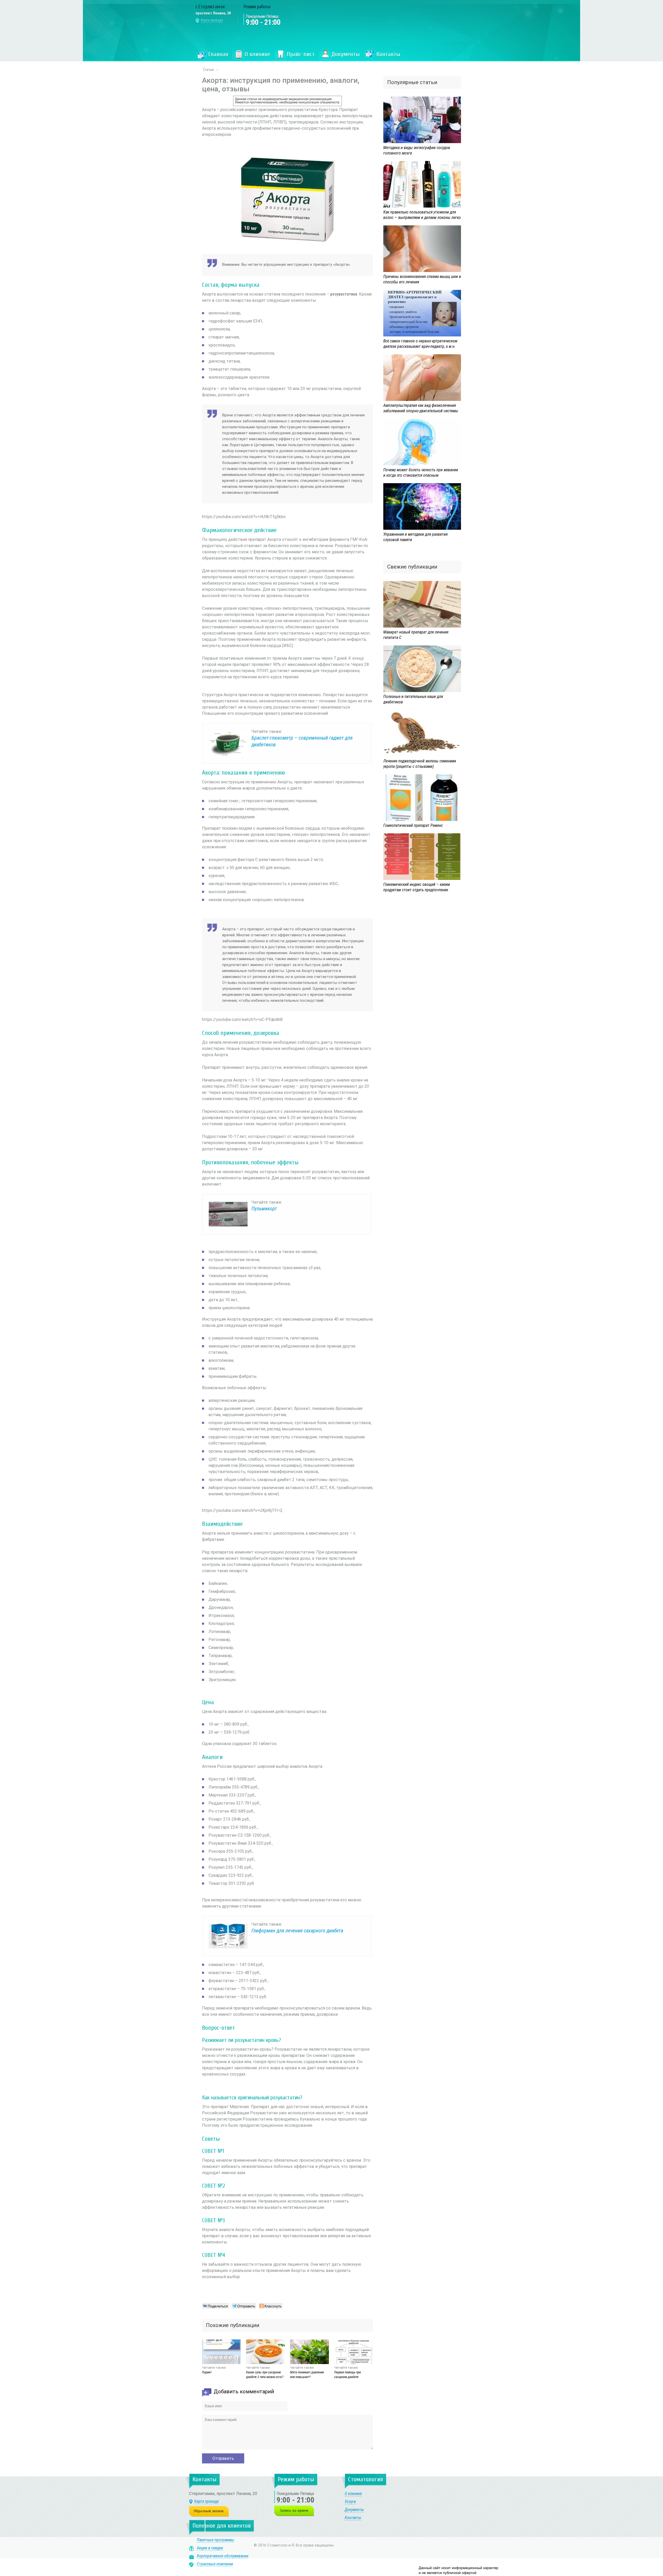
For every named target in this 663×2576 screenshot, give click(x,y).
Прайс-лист (301, 54)
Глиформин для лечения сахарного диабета (297, 1931)
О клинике (257, 54)
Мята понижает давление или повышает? (307, 2375)
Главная (218, 54)
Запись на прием (294, 2511)
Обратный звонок (209, 2511)
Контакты (388, 54)
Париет (207, 2372)
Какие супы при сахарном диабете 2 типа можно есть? (265, 2375)
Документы (345, 54)
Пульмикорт (264, 1209)
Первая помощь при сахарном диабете (347, 2375)
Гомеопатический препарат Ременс (413, 825)
